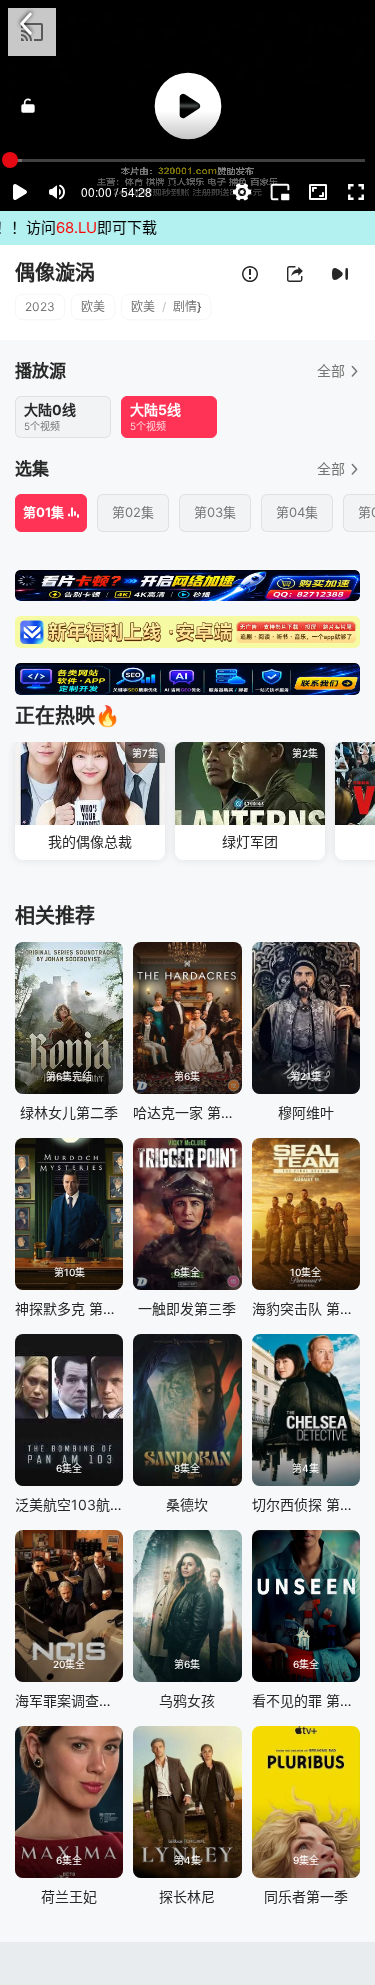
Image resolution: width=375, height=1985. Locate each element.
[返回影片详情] (26, 24)
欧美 (93, 306)
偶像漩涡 (55, 273)
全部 (331, 370)
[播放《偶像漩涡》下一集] (340, 274)
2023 (40, 306)
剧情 (185, 306)
